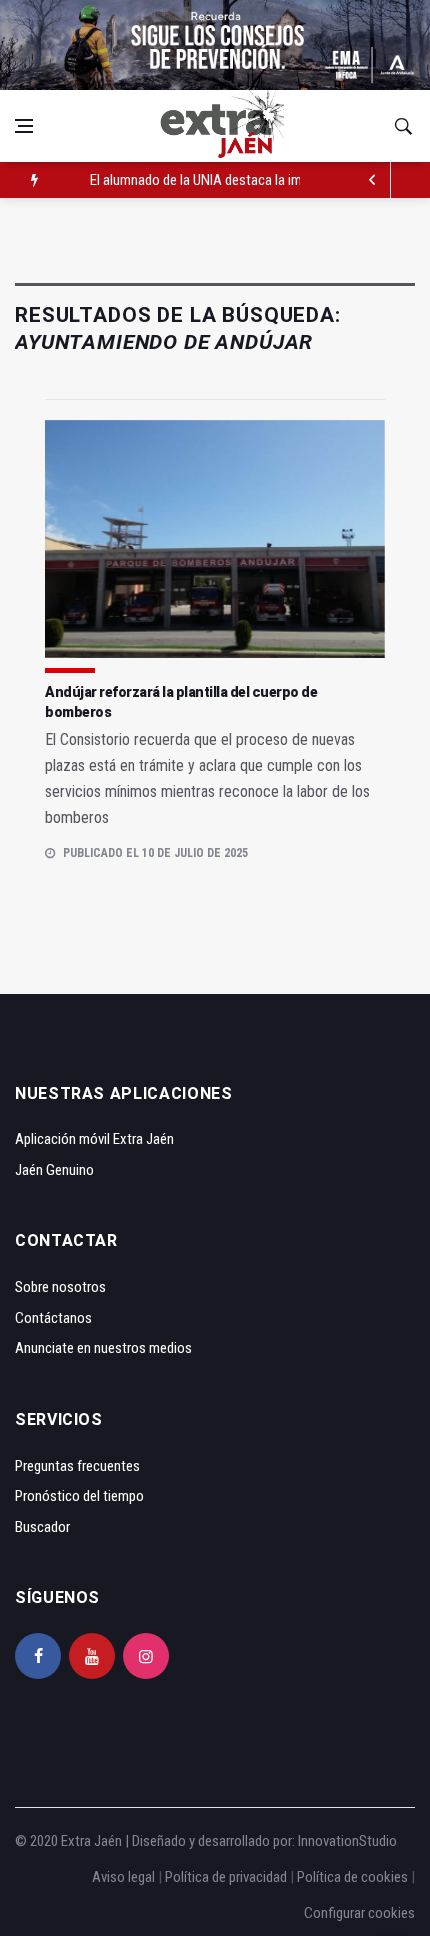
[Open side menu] (24, 126)
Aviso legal (123, 1877)
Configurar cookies (359, 1913)
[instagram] (146, 1656)
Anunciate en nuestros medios (103, 1348)
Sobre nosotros (60, 1287)
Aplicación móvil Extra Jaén (94, 1139)
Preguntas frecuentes (77, 1466)
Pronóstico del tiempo (79, 1496)
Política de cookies (352, 1877)
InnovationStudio (347, 1841)
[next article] (373, 180)
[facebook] (38, 1656)
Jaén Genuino (54, 1170)
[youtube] (92, 1656)
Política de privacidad (226, 1877)
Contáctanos (53, 1318)
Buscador (42, 1527)
